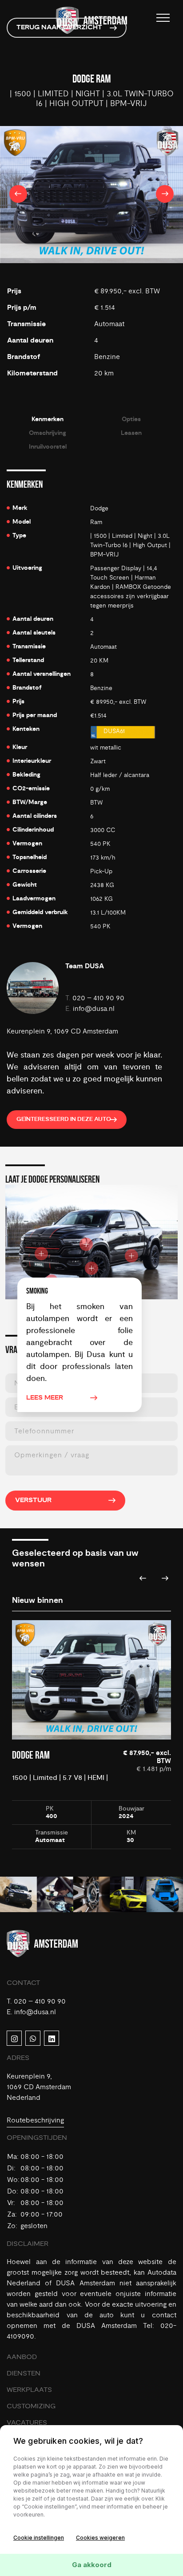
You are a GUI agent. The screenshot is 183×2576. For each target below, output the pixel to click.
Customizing (31, 2406)
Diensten (24, 2373)
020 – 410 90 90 (98, 998)
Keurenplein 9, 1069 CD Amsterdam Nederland (39, 2087)
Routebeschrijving (35, 2120)
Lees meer (45, 1398)
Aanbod (22, 2357)
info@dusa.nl (94, 1009)
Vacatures (27, 2423)
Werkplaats (29, 2390)
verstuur (33, 1500)
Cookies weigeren (100, 2538)
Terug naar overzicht (59, 28)
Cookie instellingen (39, 2538)
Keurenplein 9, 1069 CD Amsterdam (62, 1031)
